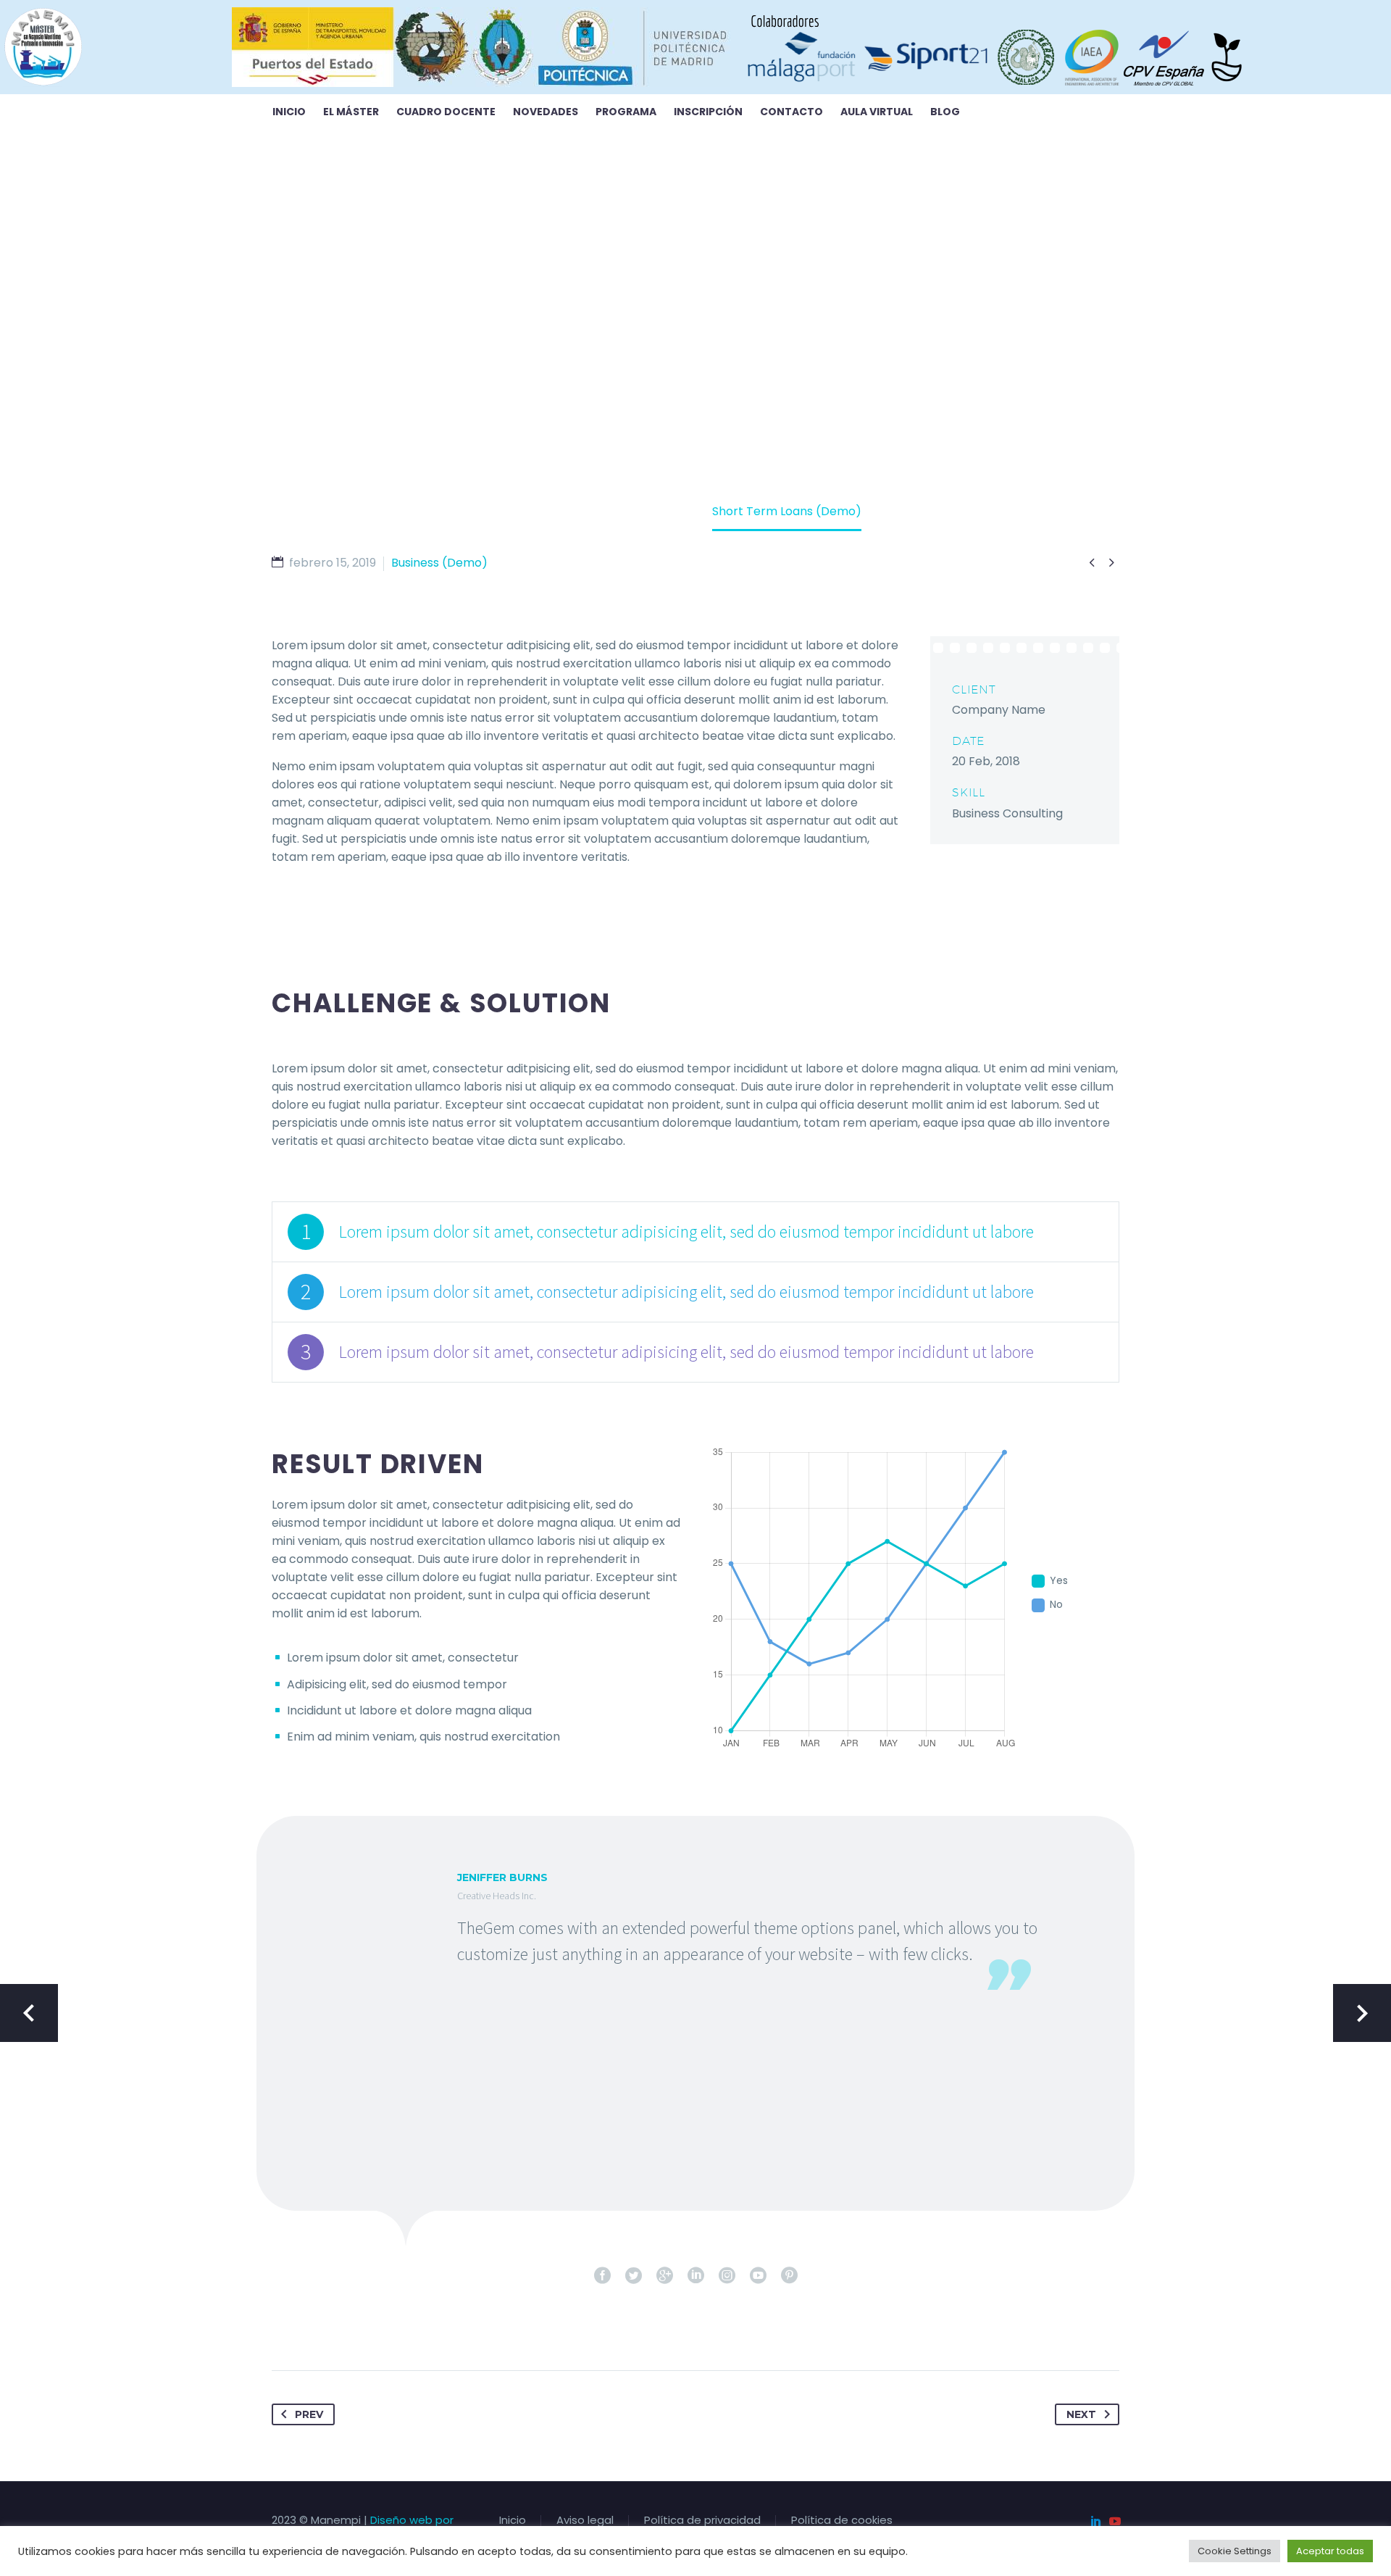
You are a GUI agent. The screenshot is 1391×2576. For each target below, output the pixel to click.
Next (1081, 2414)
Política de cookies (842, 2521)
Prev (309, 2414)
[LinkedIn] (1096, 2521)
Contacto (791, 112)
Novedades (546, 112)
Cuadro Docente (446, 112)
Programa (626, 112)
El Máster (351, 112)
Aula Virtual (877, 112)
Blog (945, 112)
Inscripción (708, 112)
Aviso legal (585, 2521)
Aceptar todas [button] (1330, 2551)
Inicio (289, 112)
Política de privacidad (702, 2521)
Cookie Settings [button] (1235, 2551)
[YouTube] (1115, 2521)
